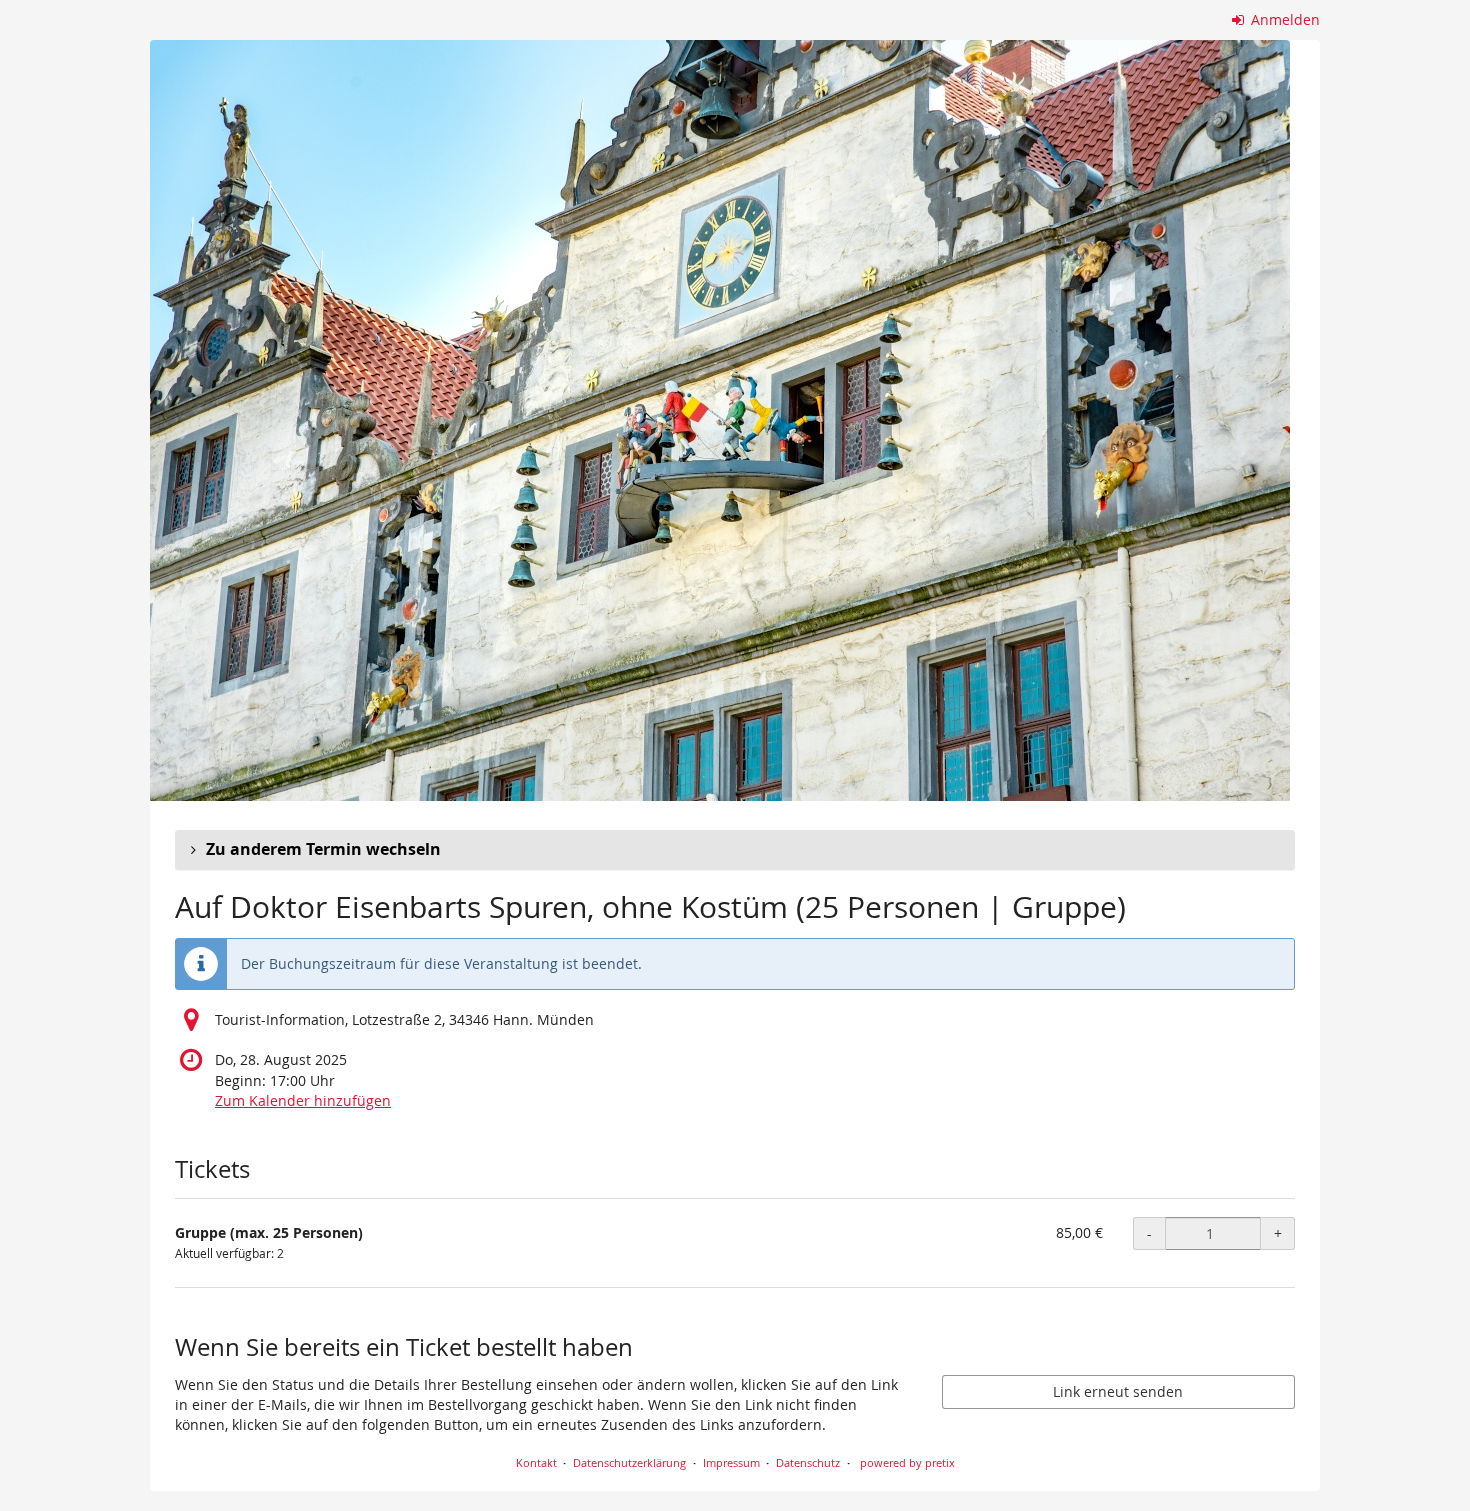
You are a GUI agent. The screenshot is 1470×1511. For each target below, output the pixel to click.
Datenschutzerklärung (629, 1462)
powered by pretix (907, 1462)
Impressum (731, 1462)
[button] (735, 850)
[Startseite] (720, 420)
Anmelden (1283, 19)
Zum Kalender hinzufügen (303, 1100)
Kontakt (536, 1462)
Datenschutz (808, 1462)
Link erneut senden (1118, 1391)
